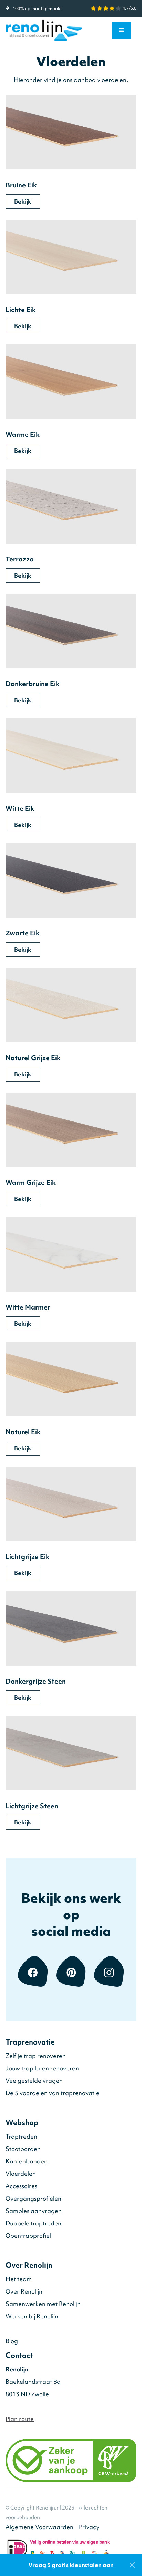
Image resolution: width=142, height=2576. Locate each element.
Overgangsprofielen (33, 2198)
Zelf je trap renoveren (36, 2056)
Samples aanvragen (34, 2211)
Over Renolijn (24, 2291)
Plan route (20, 2419)
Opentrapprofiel (28, 2236)
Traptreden (21, 2136)
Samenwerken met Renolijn (43, 2304)
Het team (19, 2279)
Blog (12, 2341)
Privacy (89, 2527)
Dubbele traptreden (33, 2223)
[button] (121, 30)
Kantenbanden (27, 2161)
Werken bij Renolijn (32, 2316)
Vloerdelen (21, 2174)
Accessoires (21, 2186)
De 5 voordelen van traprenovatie (52, 2093)
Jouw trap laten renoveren (42, 2068)
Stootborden (23, 2149)
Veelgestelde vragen (34, 2081)
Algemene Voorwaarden (39, 2527)
